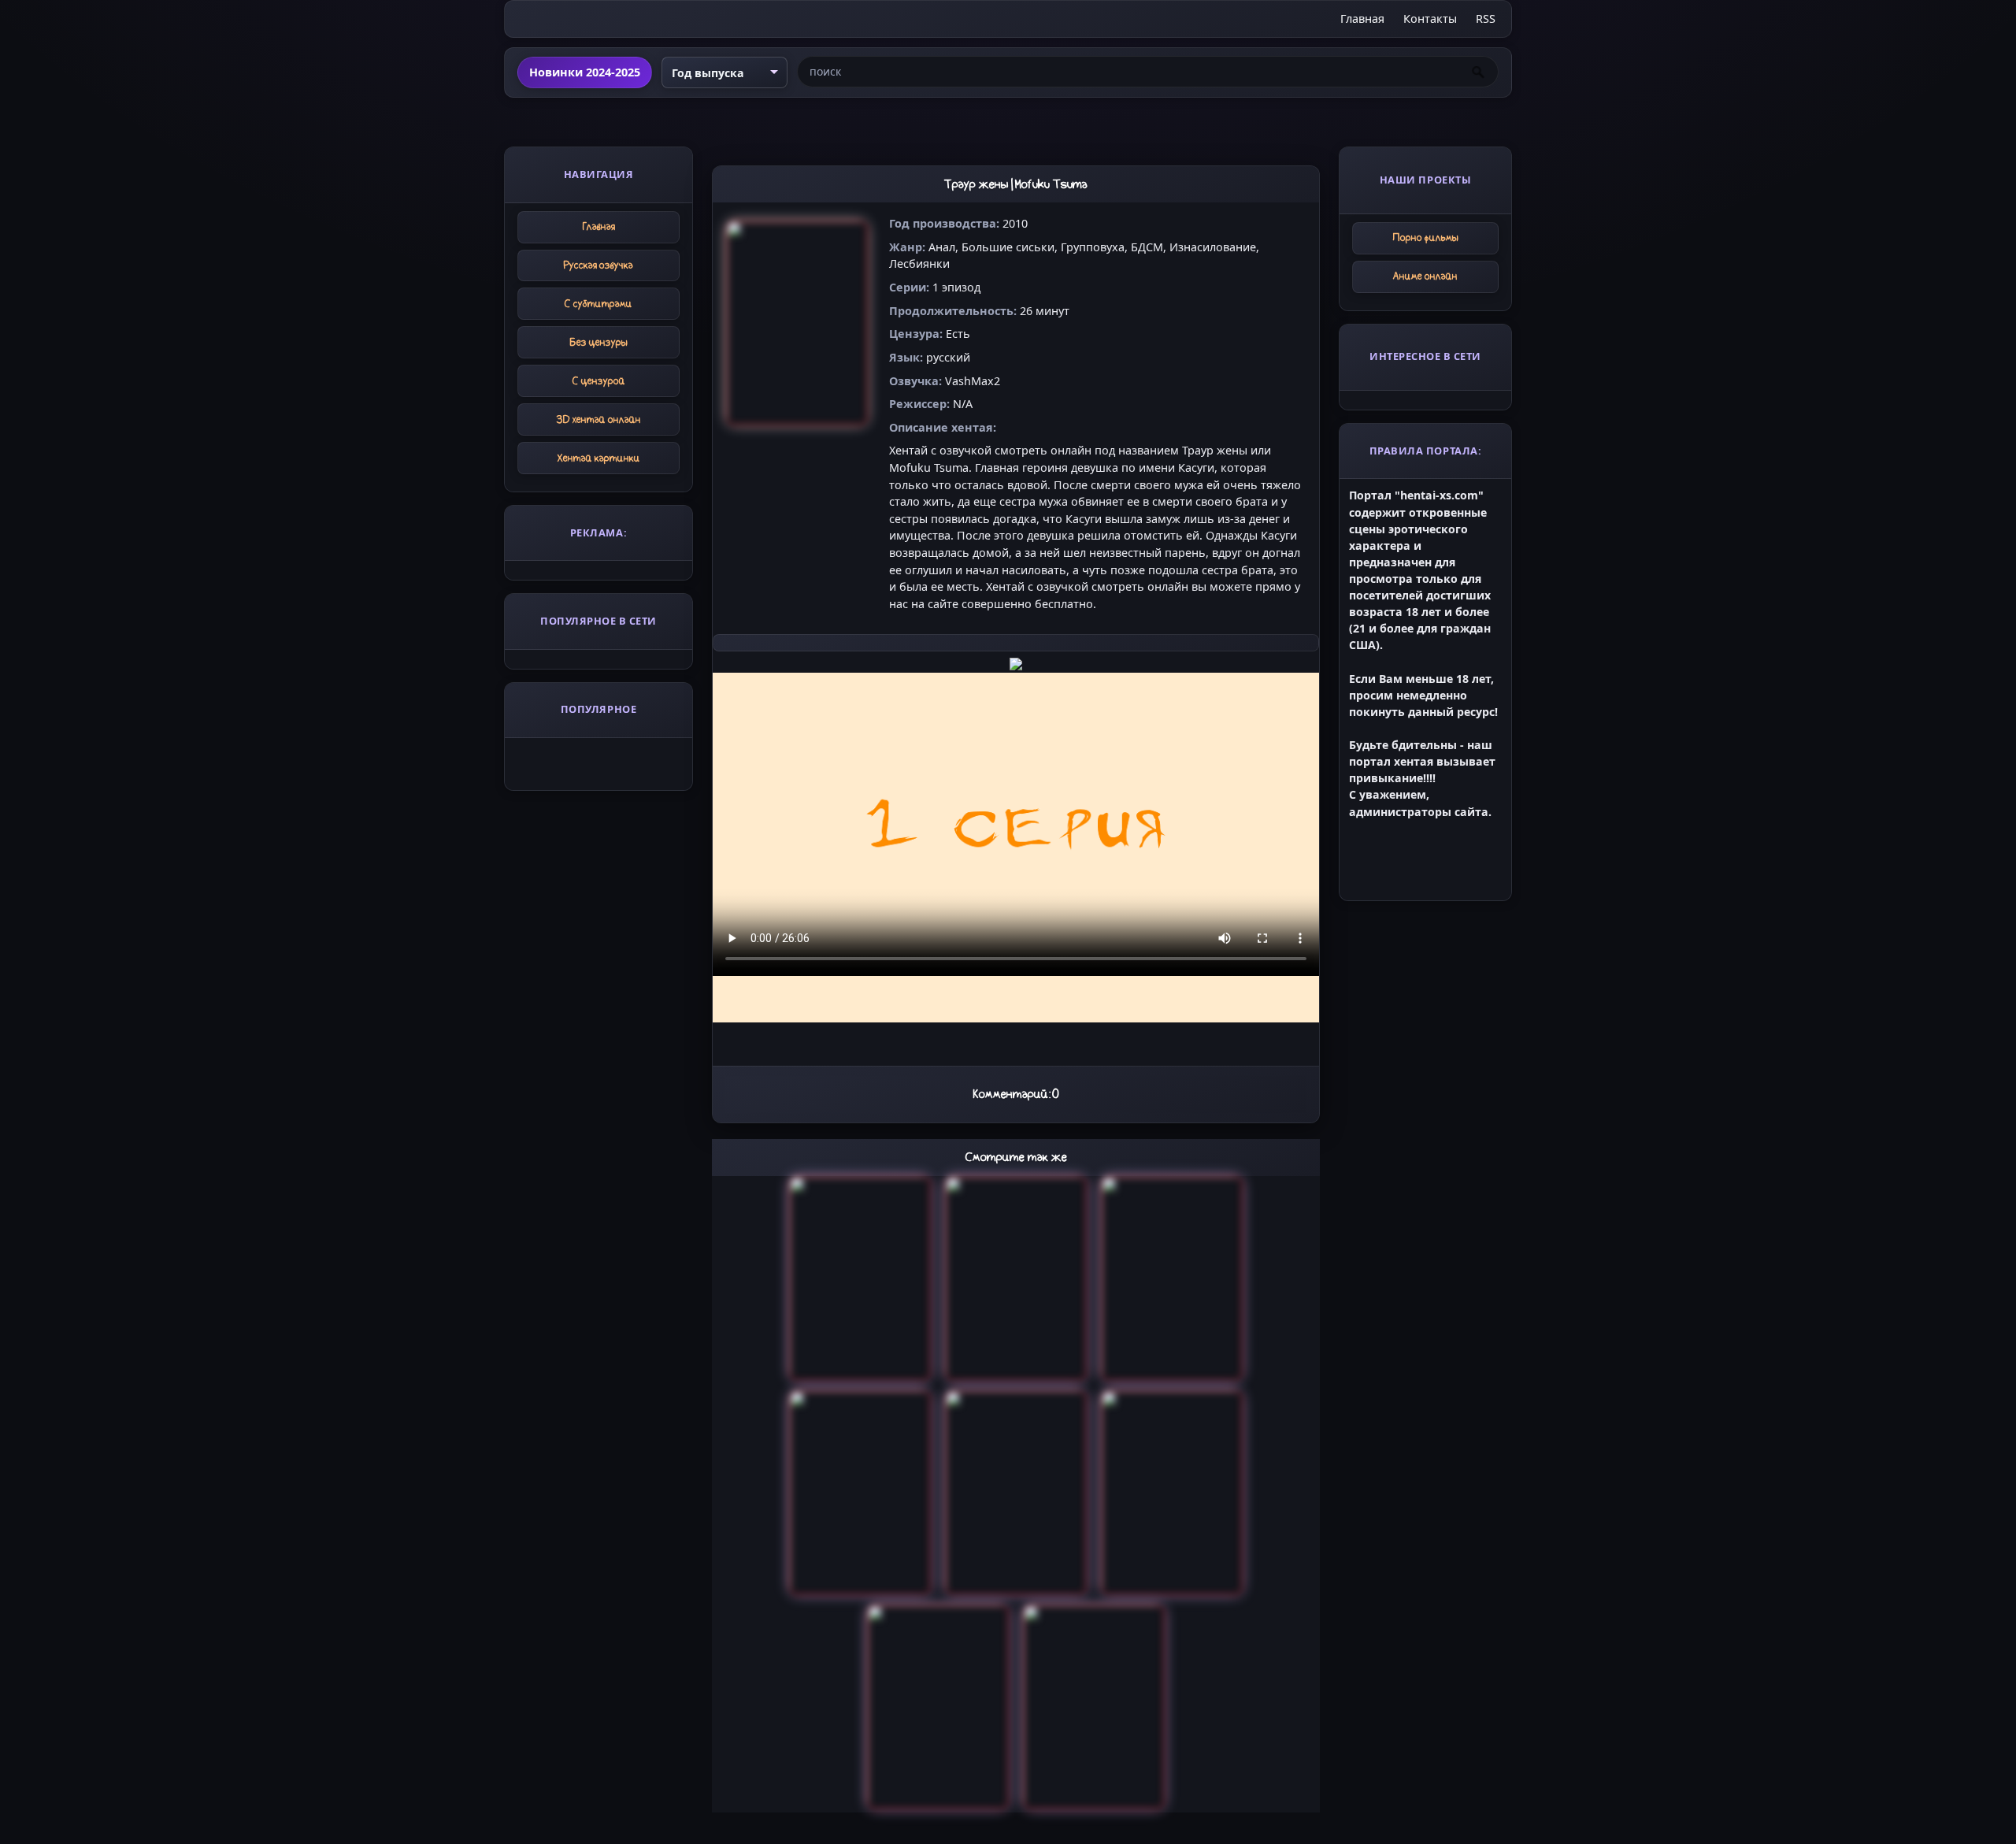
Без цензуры (599, 342)
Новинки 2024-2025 (585, 72)
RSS (1486, 19)
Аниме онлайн (1425, 276)
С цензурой (599, 381)
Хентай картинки (599, 458)
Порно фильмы (1426, 237)
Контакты (1430, 19)
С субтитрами (598, 304)
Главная (1362, 19)
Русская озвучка (598, 265)
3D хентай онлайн (599, 419)
